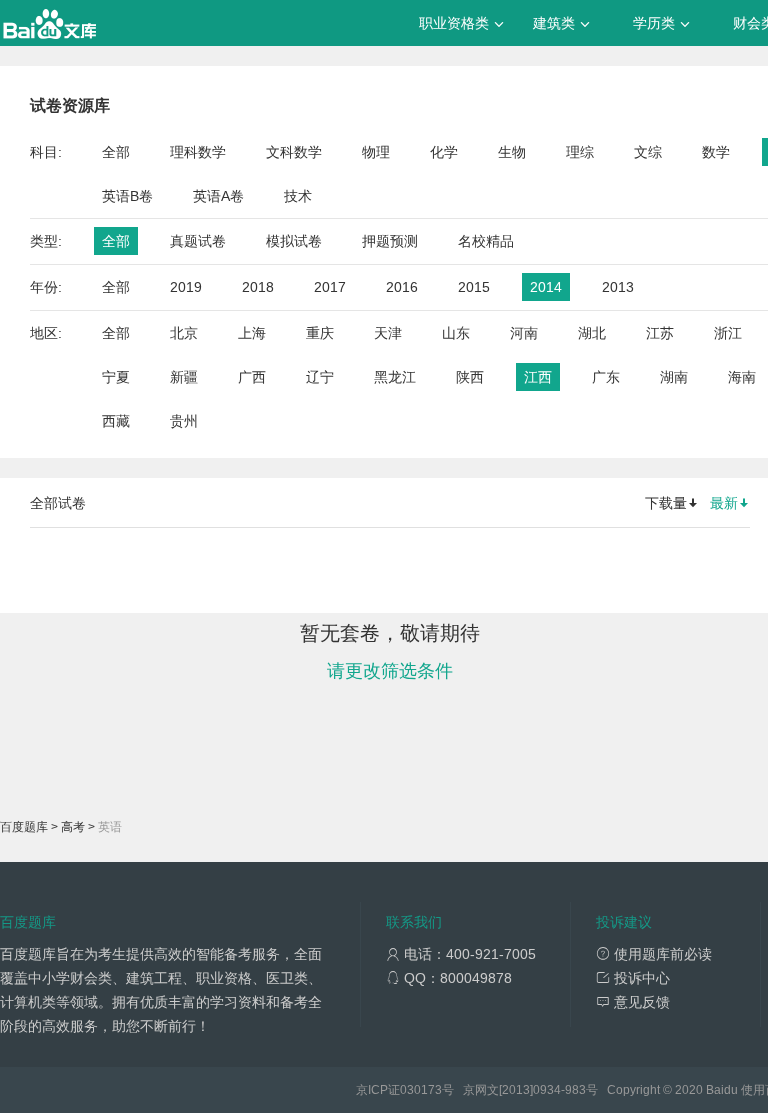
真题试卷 (198, 241)
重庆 (320, 333)
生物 (512, 152)
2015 (474, 287)
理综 (580, 152)
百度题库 (24, 827)
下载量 (666, 503)
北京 (184, 333)
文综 (648, 152)
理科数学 (198, 152)
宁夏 (116, 377)
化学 (444, 152)
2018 (258, 287)
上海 (252, 333)
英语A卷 (218, 196)
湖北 (592, 333)
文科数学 (294, 152)
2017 (330, 287)
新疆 (184, 377)
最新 (724, 503)
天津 (388, 333)
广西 (252, 377)
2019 (186, 287)
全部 (116, 152)
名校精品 (486, 241)
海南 (742, 377)
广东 (606, 377)
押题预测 (390, 241)
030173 (421, 1090)
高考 (73, 827)
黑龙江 (395, 377)
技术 (298, 196)
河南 (524, 333)
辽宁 (320, 377)
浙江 (728, 333)
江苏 (660, 333)
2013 (618, 287)
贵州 (184, 421)
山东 (456, 333)
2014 (546, 287)
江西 (538, 377)
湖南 (674, 377)
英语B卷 (127, 196)
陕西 (470, 377)
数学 (716, 152)
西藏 (116, 421)
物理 (376, 152)
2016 (402, 287)
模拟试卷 (294, 241)
